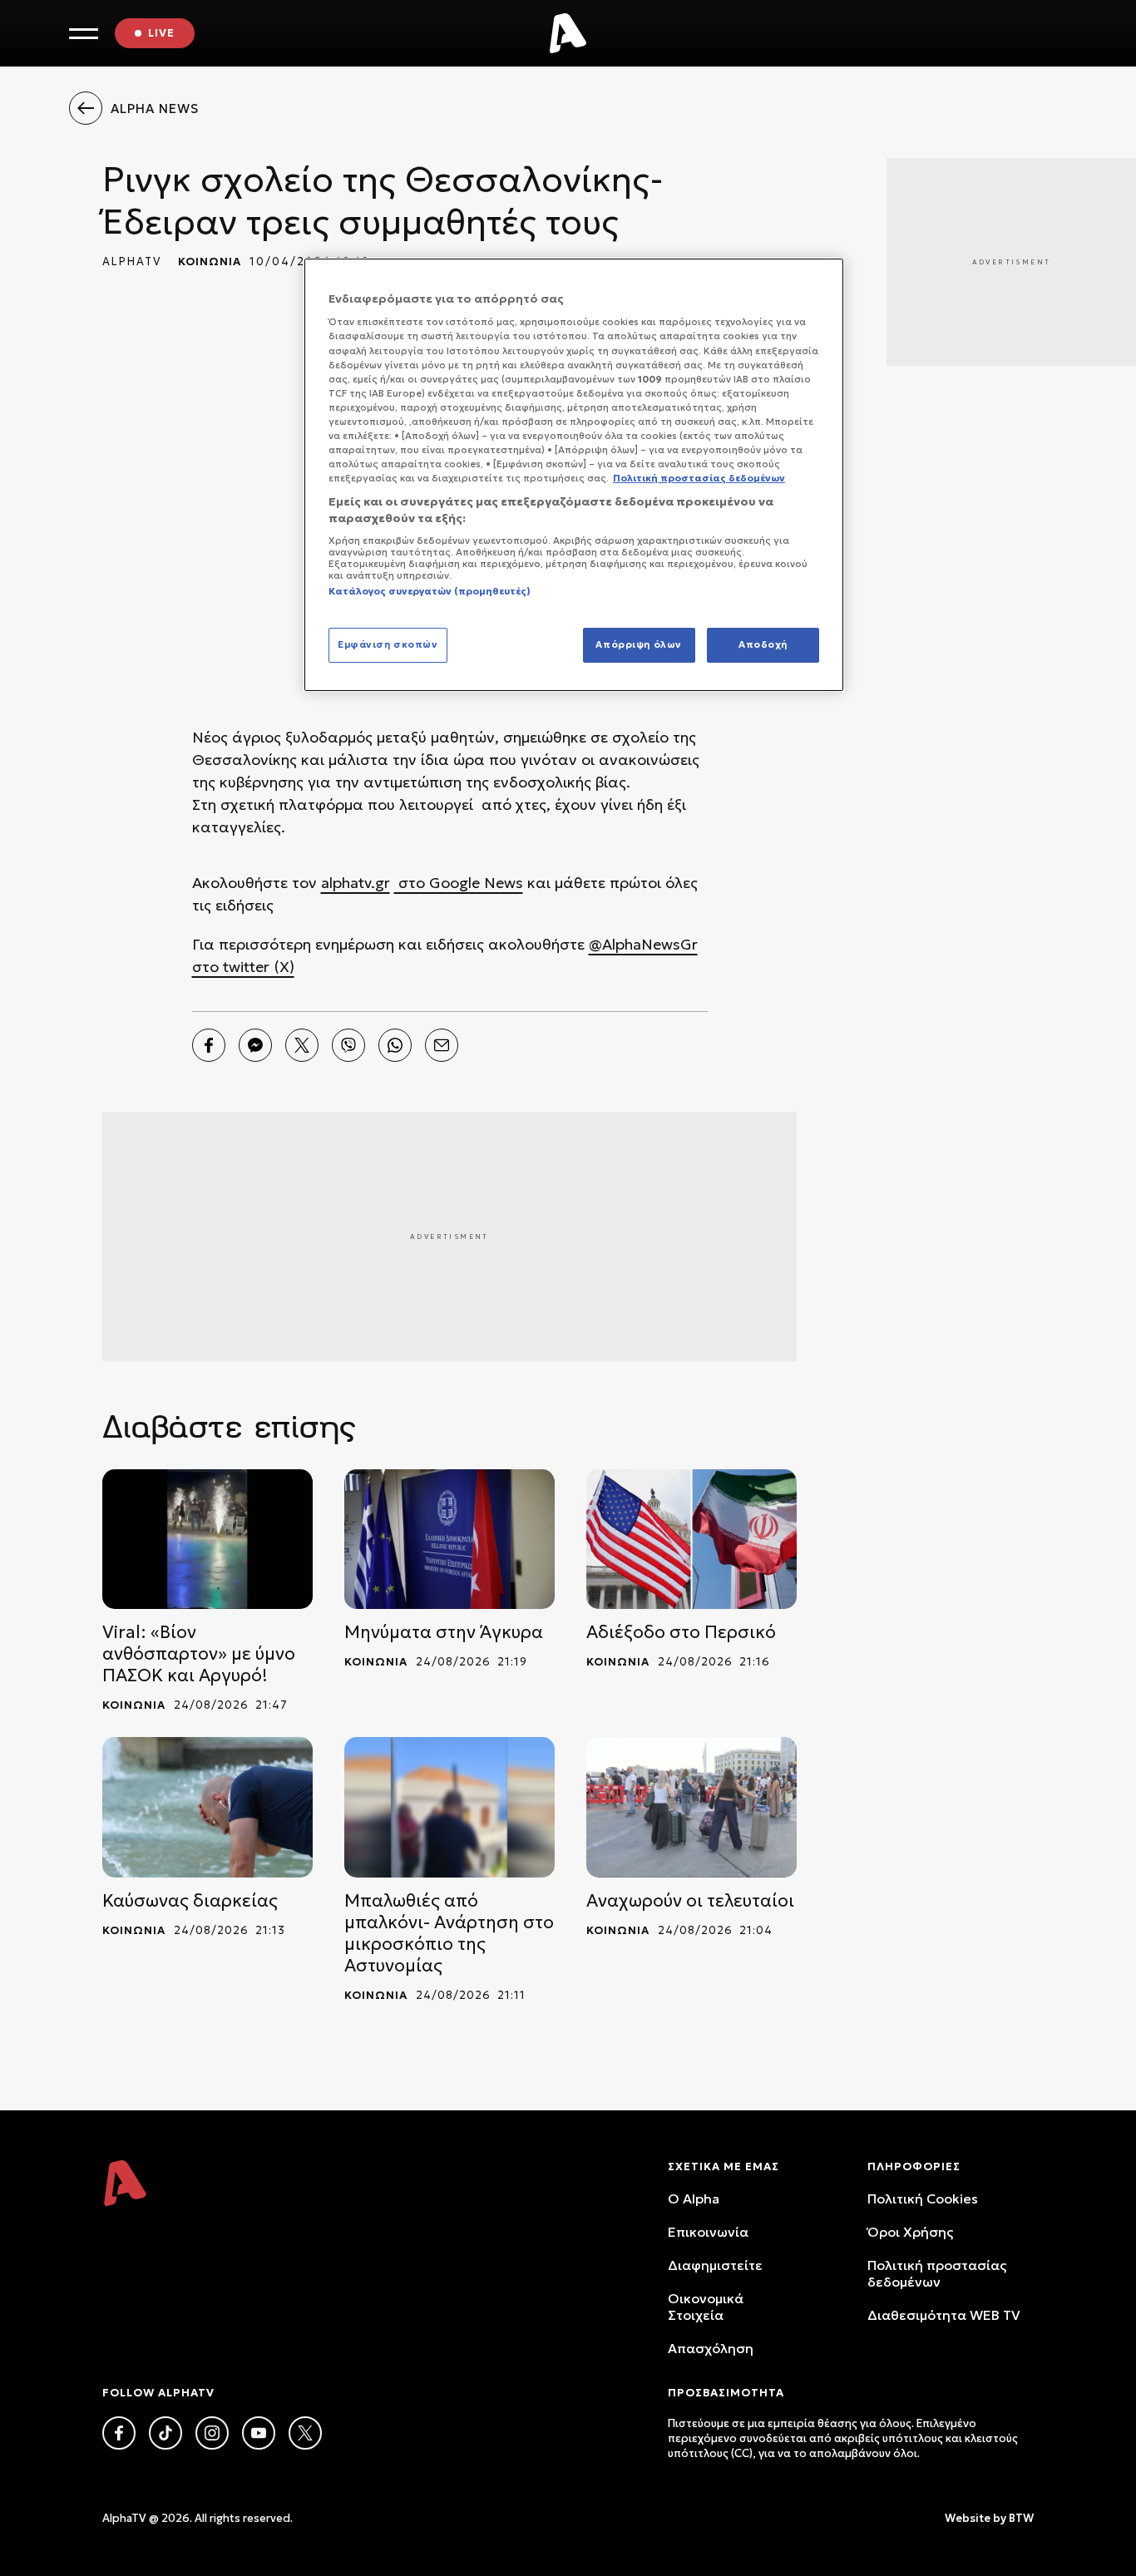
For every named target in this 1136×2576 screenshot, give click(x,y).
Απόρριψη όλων (638, 644)
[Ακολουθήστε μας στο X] (305, 2433)
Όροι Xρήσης (910, 2232)
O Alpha (694, 2198)
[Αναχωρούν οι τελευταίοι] (691, 1807)
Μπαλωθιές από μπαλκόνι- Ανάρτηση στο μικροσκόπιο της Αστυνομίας (449, 1933)
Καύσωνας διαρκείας (190, 1901)
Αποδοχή (763, 644)
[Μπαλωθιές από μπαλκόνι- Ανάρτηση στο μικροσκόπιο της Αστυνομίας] (449, 1807)
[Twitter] (302, 1045)
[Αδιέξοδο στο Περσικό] (691, 1540)
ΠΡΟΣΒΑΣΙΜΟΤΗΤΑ (726, 2393)
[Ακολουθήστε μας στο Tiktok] (165, 2433)
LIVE (161, 33)
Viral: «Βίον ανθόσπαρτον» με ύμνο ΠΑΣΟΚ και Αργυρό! (199, 1654)
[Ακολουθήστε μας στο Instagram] (212, 2433)
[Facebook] (209, 1045)
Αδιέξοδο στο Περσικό (681, 1632)
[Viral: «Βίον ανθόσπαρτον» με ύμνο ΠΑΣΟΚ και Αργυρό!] (207, 1540)
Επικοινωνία (708, 2232)
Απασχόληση (711, 2348)
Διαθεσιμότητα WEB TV (944, 2315)
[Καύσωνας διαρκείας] (207, 1807)
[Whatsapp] (395, 1045)
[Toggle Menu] (84, 34)
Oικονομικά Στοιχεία (706, 2307)
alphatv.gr (356, 883)
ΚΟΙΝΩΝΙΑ (210, 262)
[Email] (442, 1045)
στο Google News (459, 883)
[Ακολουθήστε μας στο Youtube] (259, 2433)
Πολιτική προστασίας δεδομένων (937, 2273)
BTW (1021, 2518)
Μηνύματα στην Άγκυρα (444, 1632)
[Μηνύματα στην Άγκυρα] (449, 1540)
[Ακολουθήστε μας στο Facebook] (119, 2433)
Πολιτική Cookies (923, 2198)
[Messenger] (255, 1045)
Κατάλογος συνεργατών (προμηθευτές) (430, 591)
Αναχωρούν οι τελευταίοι (690, 1901)
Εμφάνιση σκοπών (388, 644)
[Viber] (348, 1045)
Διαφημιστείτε (715, 2265)
